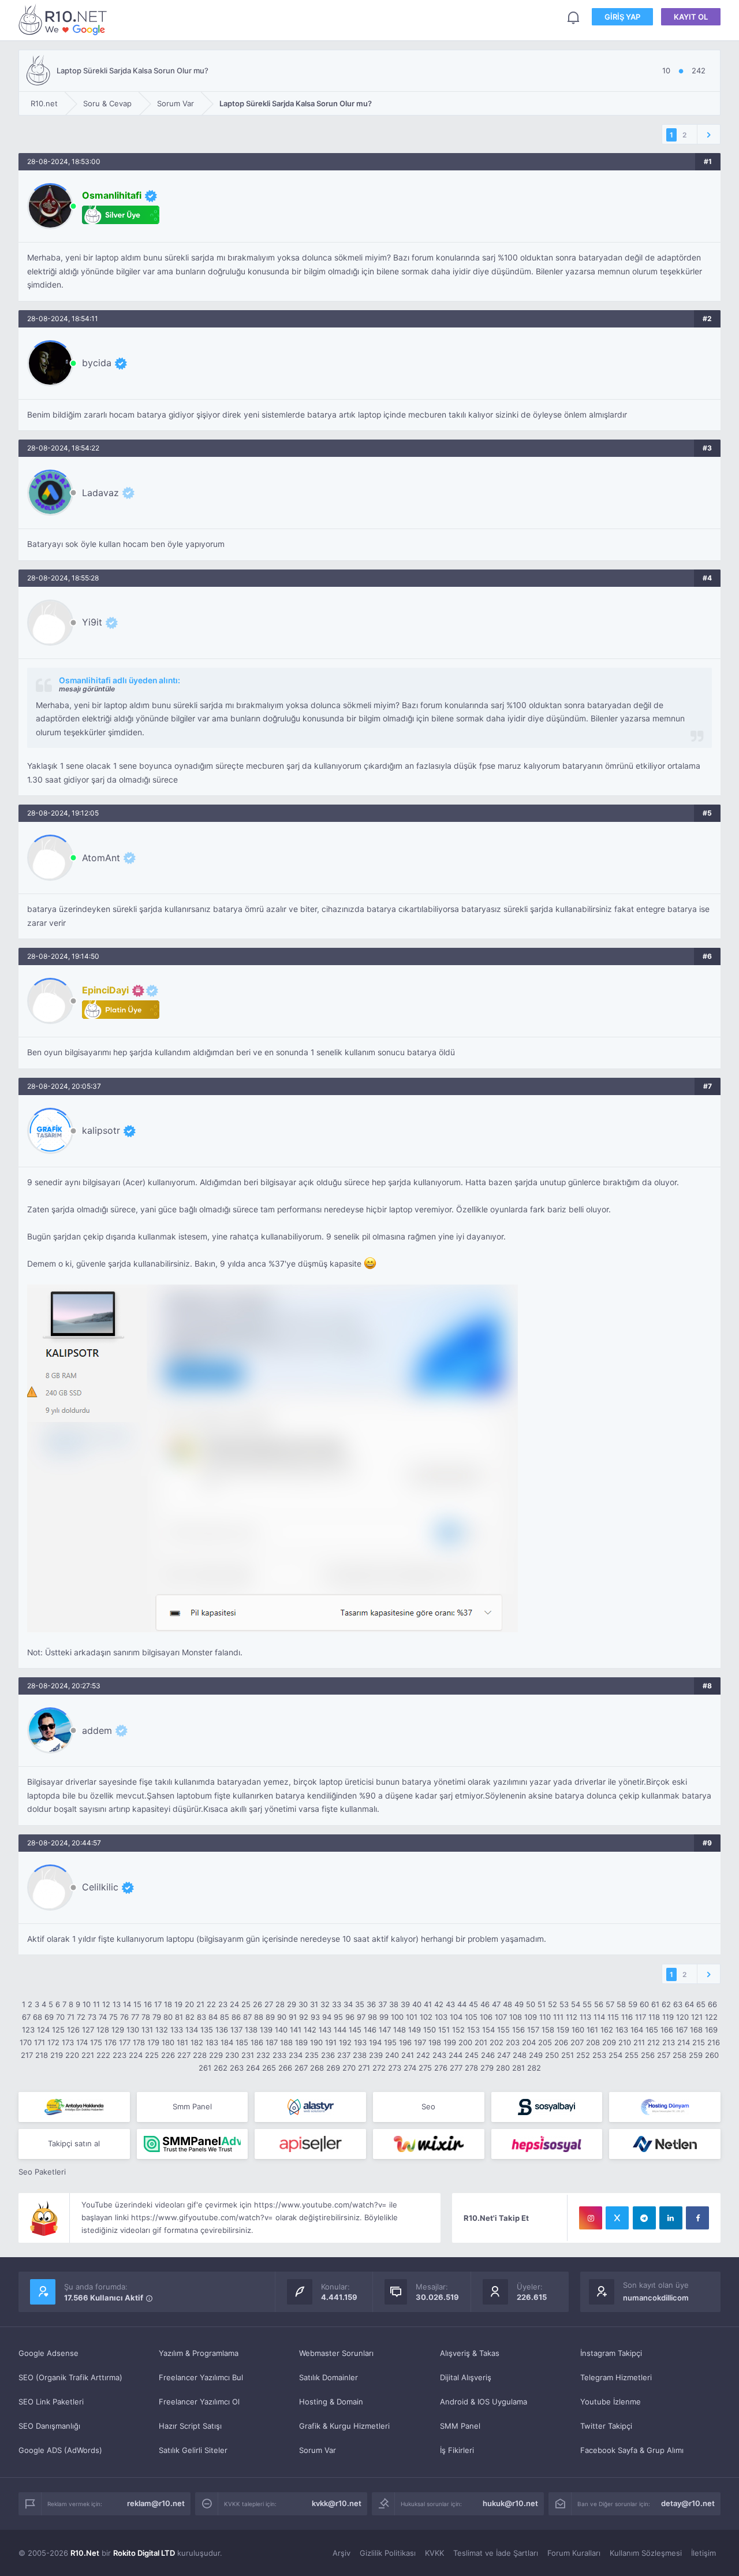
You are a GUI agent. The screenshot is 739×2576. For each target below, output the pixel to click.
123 (28, 2030)
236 (328, 2055)
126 (73, 2030)
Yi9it (92, 622)
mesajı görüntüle (87, 689)
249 (536, 2055)
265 (269, 2068)
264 (253, 2068)
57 (610, 2004)
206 (561, 2042)
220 (72, 2055)
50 (531, 2004)
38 (394, 2004)
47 (496, 2004)
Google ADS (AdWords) (60, 2450)
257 (664, 2055)
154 (488, 2030)
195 (390, 2042)
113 (585, 2017)
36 (371, 2004)
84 (213, 2017)
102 (426, 2017)
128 (103, 2030)
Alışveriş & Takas (470, 2353)
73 (92, 2017)
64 (689, 2004)
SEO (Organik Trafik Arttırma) (70, 2377)
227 (184, 2055)
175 (96, 2042)
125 (58, 2030)
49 (519, 2004)
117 (641, 2017)
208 (593, 2042)
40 (417, 2004)
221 (88, 2055)
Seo (428, 2106)
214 (684, 2042)
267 (301, 2068)
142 (310, 2030)
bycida (97, 363)
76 (124, 2017)
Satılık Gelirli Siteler (193, 2450)
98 (372, 2017)
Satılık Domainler (329, 2377)
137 (236, 2030)
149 (415, 2030)
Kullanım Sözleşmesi (646, 2553)
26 (257, 2004)
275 (425, 2068)
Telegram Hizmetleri (616, 2377)
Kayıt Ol (691, 17)
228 (200, 2055)
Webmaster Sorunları (336, 2353)
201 (481, 2042)
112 (572, 2017)
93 (315, 2017)
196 (405, 2042)
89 (270, 2017)
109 (531, 2017)
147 (385, 2030)
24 (234, 2004)
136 (222, 2030)
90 (282, 2017)
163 (622, 2030)
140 (281, 2030)
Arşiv (341, 2553)
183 (212, 2042)
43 (450, 2004)
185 (242, 2042)
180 (168, 2042)
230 (232, 2055)
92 (304, 2017)
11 (96, 2004)
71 (71, 2017)
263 (237, 2068)
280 (503, 2068)
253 (599, 2055)
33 (337, 2004)
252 (583, 2055)
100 (397, 2017)
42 (439, 2004)
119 (668, 2017)
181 (182, 2042)
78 (146, 2017)
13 (117, 2004)
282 (534, 2068)
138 (251, 2030)
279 (487, 2068)
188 (286, 2042)
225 (152, 2055)
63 (678, 2004)
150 (430, 2030)
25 (246, 2004)
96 (350, 2017)
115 (613, 2017)
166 (667, 2030)
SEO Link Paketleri (51, 2402)
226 (168, 2055)
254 (615, 2055)
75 (113, 2017)
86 (236, 2017)
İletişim (703, 2553)
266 (285, 2068)
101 (412, 2017)
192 (345, 2042)
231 (248, 2055)
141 (296, 2030)
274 (410, 2068)
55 (587, 2004)
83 (201, 2017)
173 (68, 2042)
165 (652, 2030)
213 (669, 2042)
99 (384, 2017)
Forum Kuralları (574, 2553)
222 (103, 2055)
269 (333, 2068)
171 (40, 2042)
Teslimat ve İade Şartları (496, 2553)
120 (682, 2017)
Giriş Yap (622, 17)
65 (701, 2004)
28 (280, 2004)
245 (472, 2055)
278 (471, 2068)
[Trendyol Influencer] (429, 2144)
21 (200, 2004)
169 (711, 2030)
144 (340, 2030)
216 (714, 2042)
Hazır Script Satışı (190, 2426)
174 (82, 2042)
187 (272, 2042)
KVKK (434, 2553)
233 (279, 2055)
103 (441, 2017)
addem (97, 1730)
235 (312, 2055)
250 (552, 2055)
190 (316, 2042)
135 (207, 2030)
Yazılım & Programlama (199, 2353)
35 (360, 2004)
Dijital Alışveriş (466, 2377)
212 (654, 2042)
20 (189, 2004)
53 (564, 2004)
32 (325, 2004)
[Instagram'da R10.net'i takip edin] (591, 2218)
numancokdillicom (656, 2298)
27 (269, 2004)
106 (486, 2017)
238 (360, 2055)
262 (221, 2068)
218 (42, 2055)
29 (292, 2004)
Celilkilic (100, 1887)
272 (379, 2068)
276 (441, 2068)
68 (38, 2017)
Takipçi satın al (74, 2143)
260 (712, 2055)
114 (599, 2017)
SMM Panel (460, 2426)
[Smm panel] (193, 2144)
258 (680, 2055)
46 (485, 2004)
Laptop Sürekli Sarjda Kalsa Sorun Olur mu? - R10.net (65, 19)
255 (632, 2055)
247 (504, 2055)
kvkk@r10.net (337, 2503)
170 (26, 2042)
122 (711, 2017)
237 (344, 2055)
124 (43, 2030)
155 (503, 2030)
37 (382, 2004)
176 (111, 2042)
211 (639, 2042)
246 (488, 2055)
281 (518, 2068)
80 (168, 2017)
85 (225, 2017)
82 (190, 2017)
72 (81, 2017)
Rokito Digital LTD (144, 2553)
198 (435, 2042)
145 (355, 2030)
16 (148, 2004)
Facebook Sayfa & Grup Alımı (632, 2450)
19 (178, 2004)
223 (120, 2055)
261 (205, 2068)
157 (533, 2030)
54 (576, 2004)
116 (627, 2017)
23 (223, 2004)
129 (118, 2030)
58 (621, 2004)
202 (497, 2042)
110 (545, 2017)
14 (127, 2004)
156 (518, 2030)
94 (327, 2017)
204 (529, 2042)
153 (473, 2030)
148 (400, 2030)
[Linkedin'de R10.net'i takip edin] (671, 2218)
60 (644, 2004)
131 (147, 2030)
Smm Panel (192, 2106)
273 (395, 2068)
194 (375, 2042)
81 (179, 2017)
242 (423, 2055)
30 (303, 2004)
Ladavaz (100, 493)
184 (227, 2042)
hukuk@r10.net (510, 2503)
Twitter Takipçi (606, 2426)
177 (125, 2042)
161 (592, 2030)
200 (465, 2042)
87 (247, 2017)
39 (405, 2004)
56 (599, 2004)
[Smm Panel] (547, 2107)
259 (696, 2055)
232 (263, 2055)
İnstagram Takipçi (611, 2353)
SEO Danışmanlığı (49, 2426)
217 (27, 2055)
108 (516, 2017)
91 (293, 2017)
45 (473, 2004)
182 (197, 2042)
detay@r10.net (688, 2503)
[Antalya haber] (74, 2107)
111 (558, 2017)
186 (257, 2042)
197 (420, 2042)
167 (682, 2030)
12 (106, 2004)
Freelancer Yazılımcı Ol (199, 2402)
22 (211, 2004)
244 (456, 2055)
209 (609, 2042)
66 (712, 2004)
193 (360, 2042)
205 (545, 2042)
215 (699, 2042)
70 (60, 2017)
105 (471, 2017)
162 (607, 2030)
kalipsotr (101, 1130)
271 (364, 2068)
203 (513, 2042)
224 (136, 2055)
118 (654, 2017)
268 (317, 2068)
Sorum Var (318, 2450)
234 (296, 2055)
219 (57, 2055)
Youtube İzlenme (611, 2402)
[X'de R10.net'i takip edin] (617, 2218)
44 (462, 2004)
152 (458, 2030)
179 (153, 2042)
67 (26, 2017)
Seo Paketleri (42, 2172)
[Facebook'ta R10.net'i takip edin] (697, 2218)
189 (301, 2042)
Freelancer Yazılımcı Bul (201, 2377)
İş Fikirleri (457, 2450)
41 (428, 2004)
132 (162, 2030)
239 (376, 2055)
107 (501, 2017)
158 (548, 2030)
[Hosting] (310, 2107)
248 (520, 2055)
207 (577, 2042)
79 (157, 2017)
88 (259, 2017)
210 (625, 2042)
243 (439, 2055)
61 (655, 2004)
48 (507, 2004)
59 (633, 2004)
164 (637, 2030)
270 (349, 2068)
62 (666, 2004)
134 (192, 2030)
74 (103, 2017)
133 (177, 2030)
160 (578, 2030)
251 (568, 2055)
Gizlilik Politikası (388, 2553)
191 (331, 2042)
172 (53, 2042)
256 (648, 2055)
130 (133, 2030)
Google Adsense (48, 2353)
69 (49, 2017)
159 (563, 2030)
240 (392, 2055)
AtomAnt (101, 858)
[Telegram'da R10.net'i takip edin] (644, 2218)
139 (266, 2030)
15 (137, 2004)
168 (696, 2030)
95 (338, 2017)
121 (697, 2017)
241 (408, 2055)
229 (216, 2055)
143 (325, 2030)
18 (168, 2004)
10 (87, 2004)
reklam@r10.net (156, 2503)
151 (444, 2030)
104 (456, 2017)
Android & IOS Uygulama (484, 2402)
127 (88, 2030)
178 (139, 2042)
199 (450, 2042)
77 (135, 2017)
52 (553, 2004)
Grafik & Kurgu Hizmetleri (344, 2426)
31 (314, 2004)
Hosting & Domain (331, 2402)
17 (158, 2004)
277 (456, 2068)
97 (361, 2017)
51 (542, 2004)
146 (370, 2030)
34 (348, 2004)
